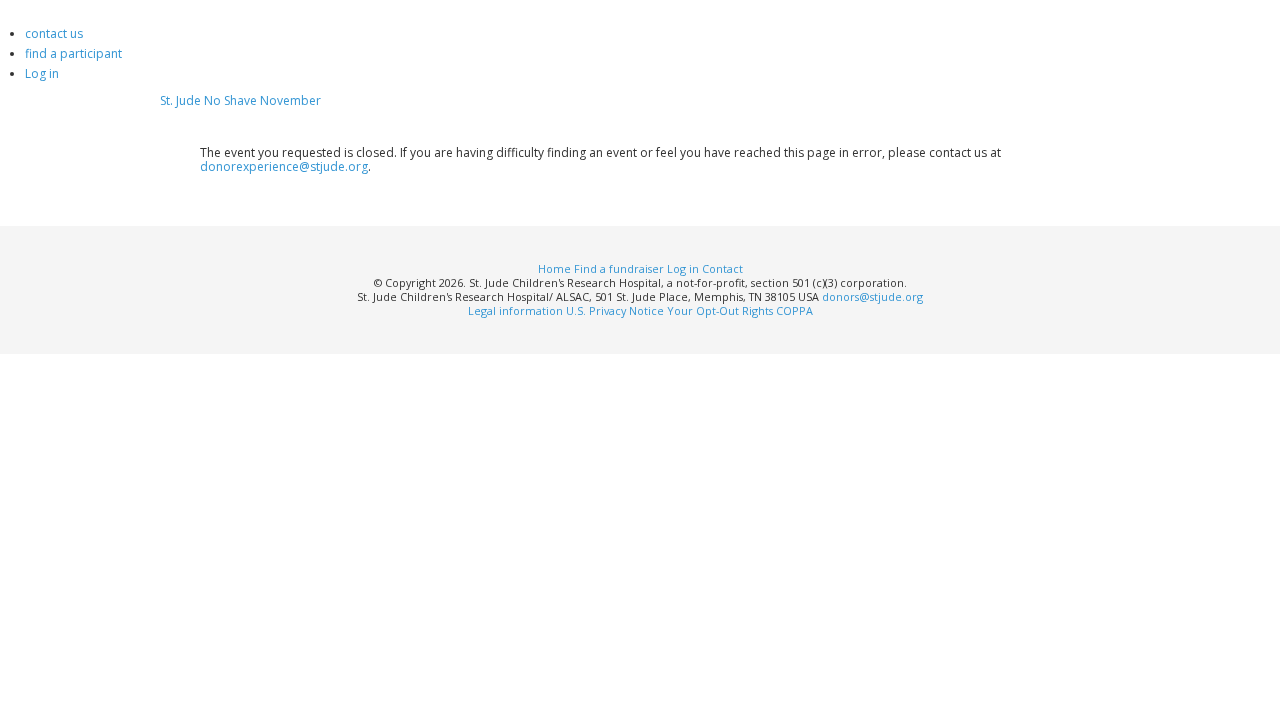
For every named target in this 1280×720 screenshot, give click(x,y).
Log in (42, 73)
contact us (54, 33)
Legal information (515, 310)
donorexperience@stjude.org (284, 166)
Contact (722, 268)
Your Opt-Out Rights (720, 310)
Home (554, 268)
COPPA (794, 310)
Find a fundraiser (619, 268)
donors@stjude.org (872, 296)
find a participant (73, 53)
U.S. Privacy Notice (615, 310)
